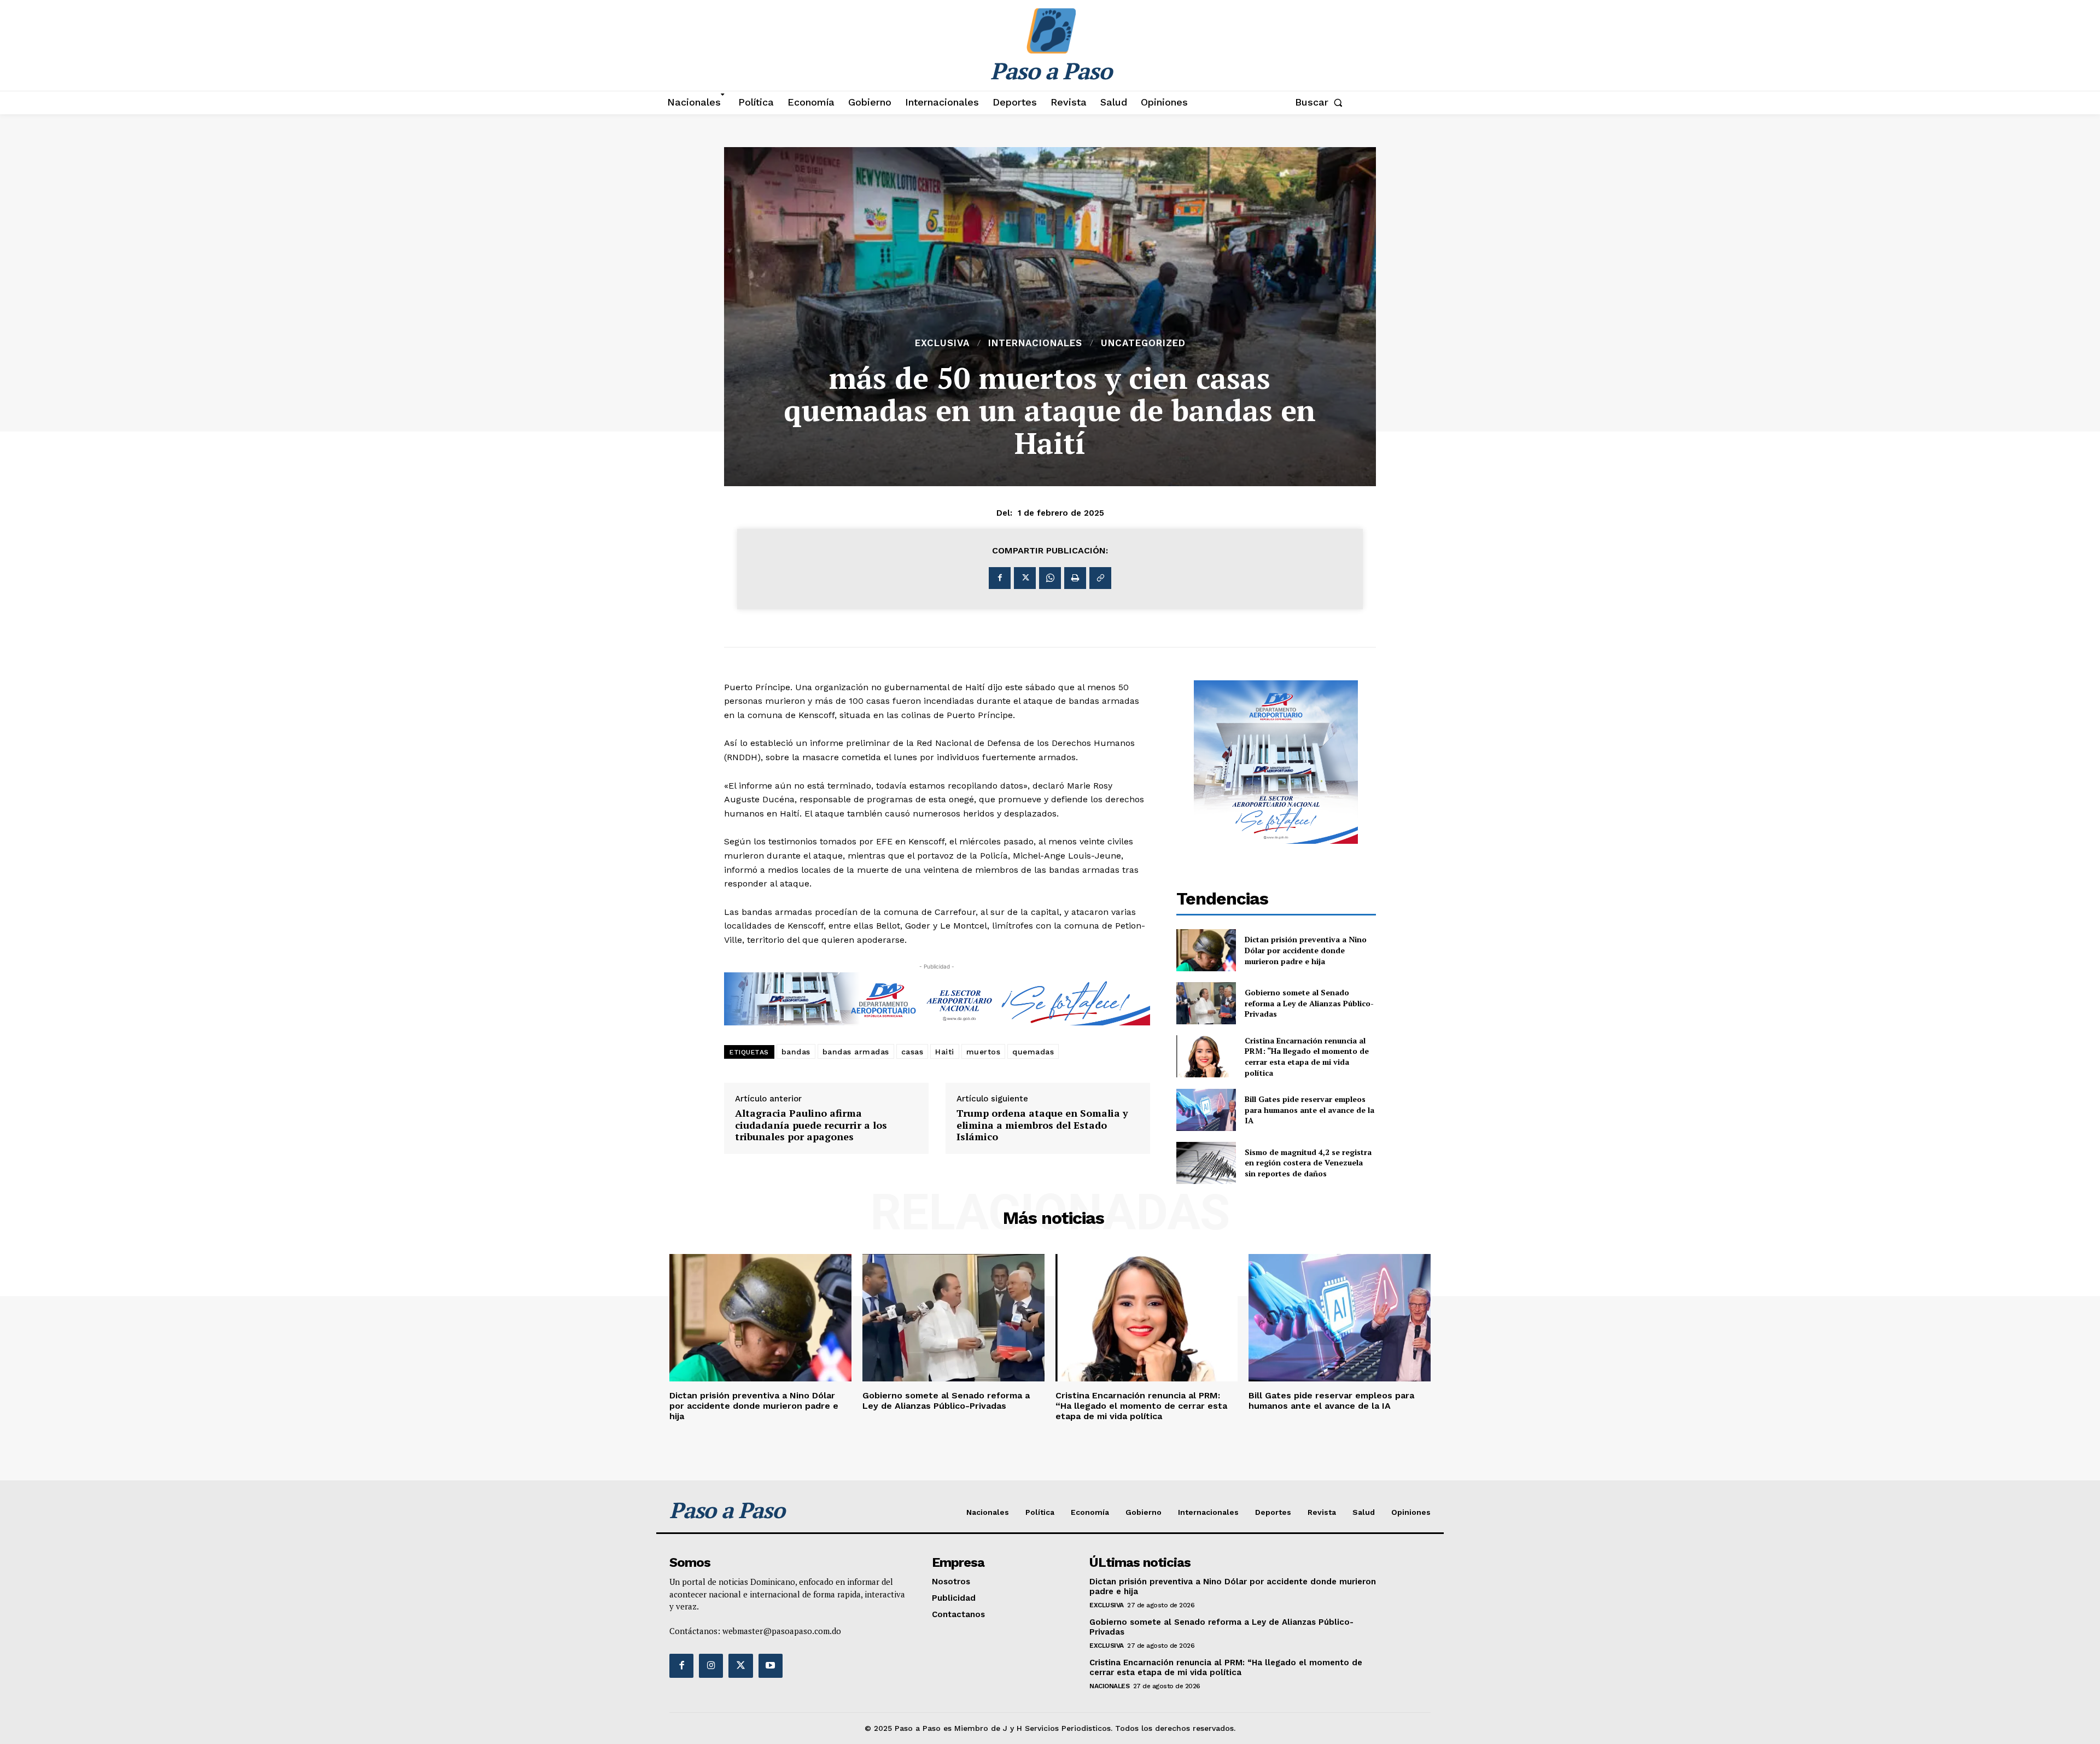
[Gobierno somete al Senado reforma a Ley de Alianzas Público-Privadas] (1206, 1003)
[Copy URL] (1100, 578)
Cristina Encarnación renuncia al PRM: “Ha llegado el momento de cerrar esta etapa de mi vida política (1307, 1057)
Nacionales (1109, 1686)
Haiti (945, 1052)
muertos (984, 1052)
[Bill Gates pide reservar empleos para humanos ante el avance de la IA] (1206, 1110)
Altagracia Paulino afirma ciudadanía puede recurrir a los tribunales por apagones (811, 1125)
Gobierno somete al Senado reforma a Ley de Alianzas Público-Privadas (1309, 1003)
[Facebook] (1000, 578)
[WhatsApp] (1050, 578)
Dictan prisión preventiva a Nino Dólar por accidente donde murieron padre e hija (1306, 950)
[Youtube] (771, 1666)
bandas (796, 1052)
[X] (1025, 578)
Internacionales (1035, 343)
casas (912, 1052)
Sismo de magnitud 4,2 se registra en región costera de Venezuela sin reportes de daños (1308, 1163)
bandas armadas (856, 1052)
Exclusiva (942, 343)
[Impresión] (1075, 578)
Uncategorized (1143, 343)
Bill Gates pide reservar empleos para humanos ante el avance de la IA (1309, 1110)
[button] (1321, 102)
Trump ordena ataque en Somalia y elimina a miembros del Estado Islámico (1042, 1125)
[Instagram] (711, 1666)
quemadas (1033, 1052)
